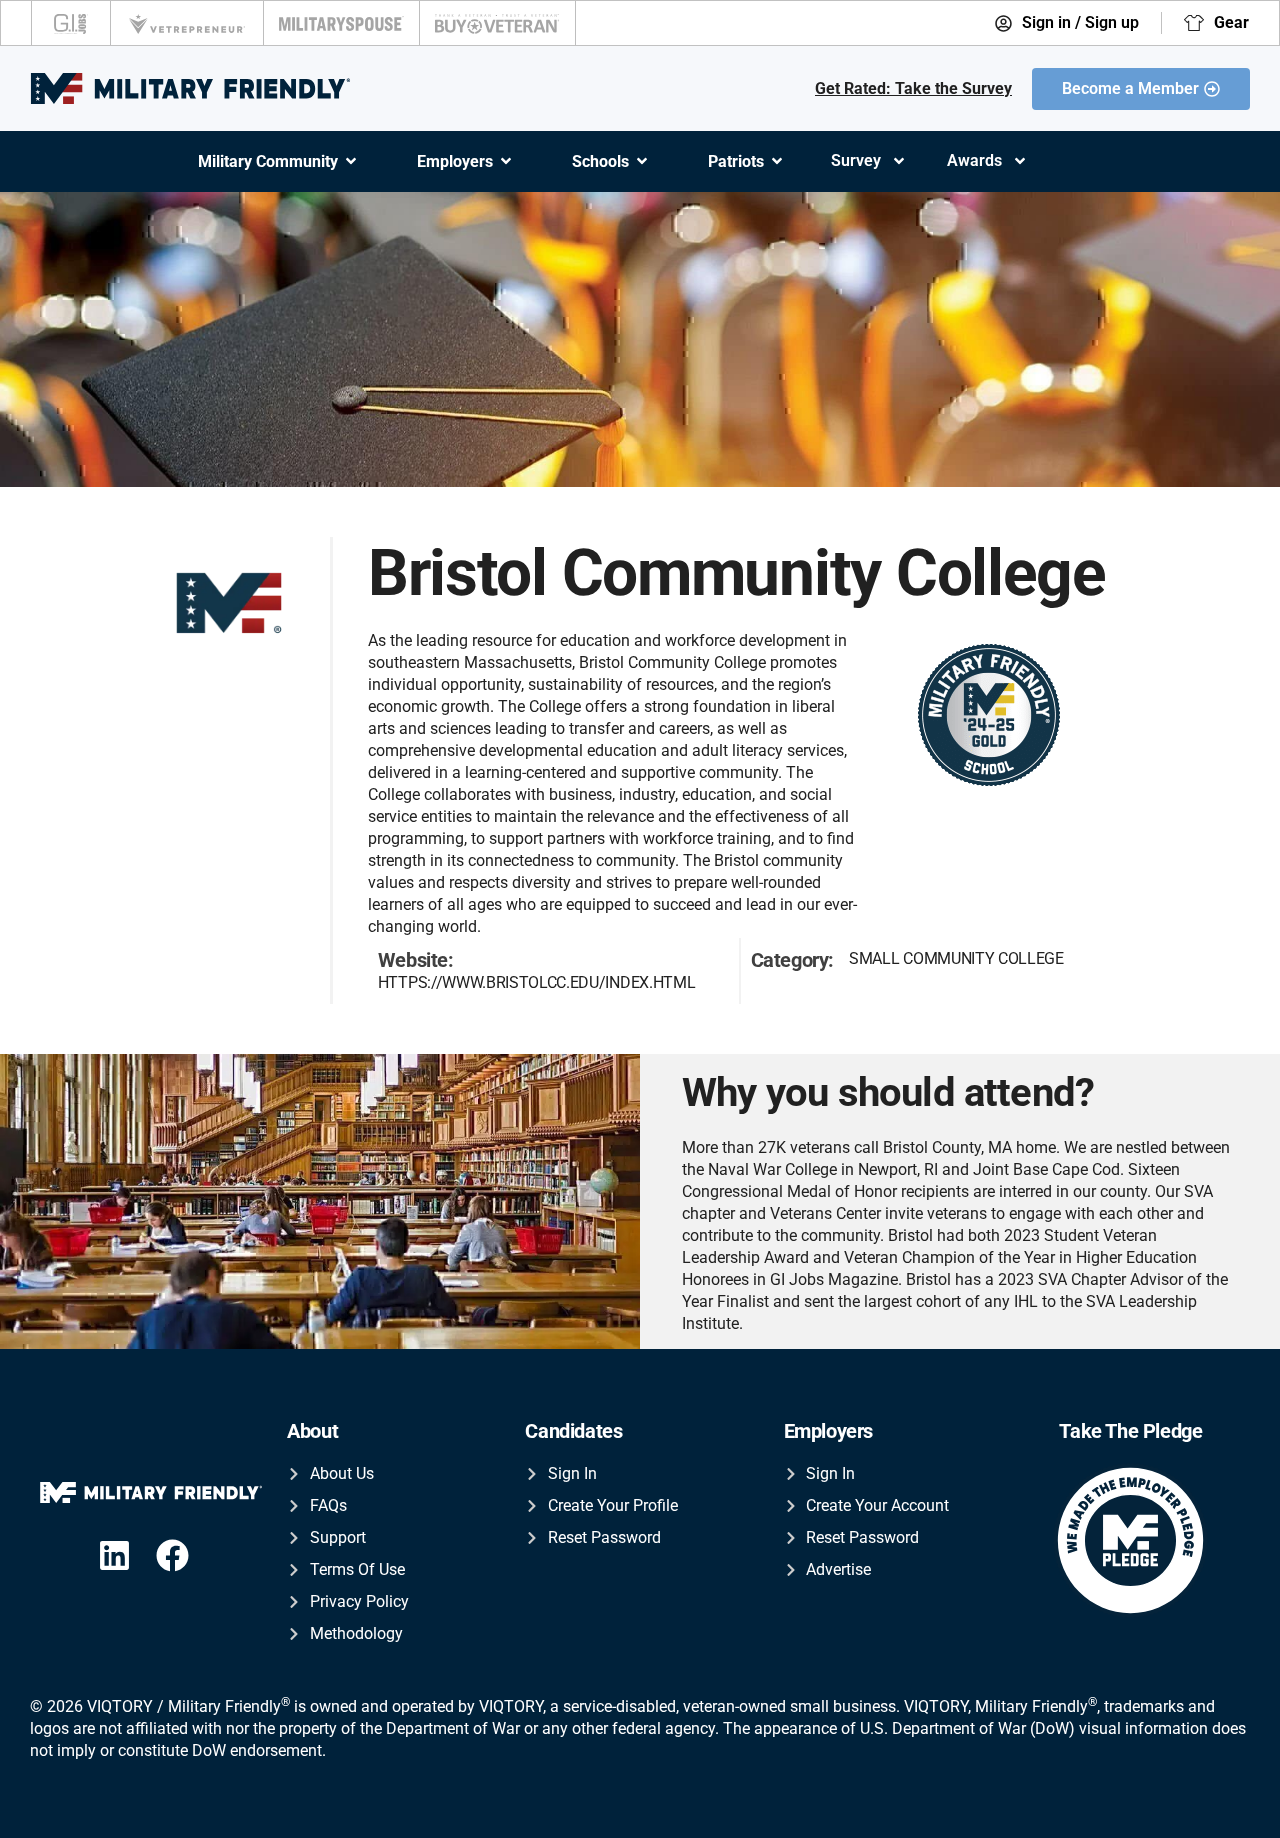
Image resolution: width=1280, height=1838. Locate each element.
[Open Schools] (642, 161)
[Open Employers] (506, 161)
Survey (856, 160)
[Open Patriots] (777, 161)
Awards (974, 160)
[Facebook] (172, 1555)
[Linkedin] (114, 1555)
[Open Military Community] (351, 161)
